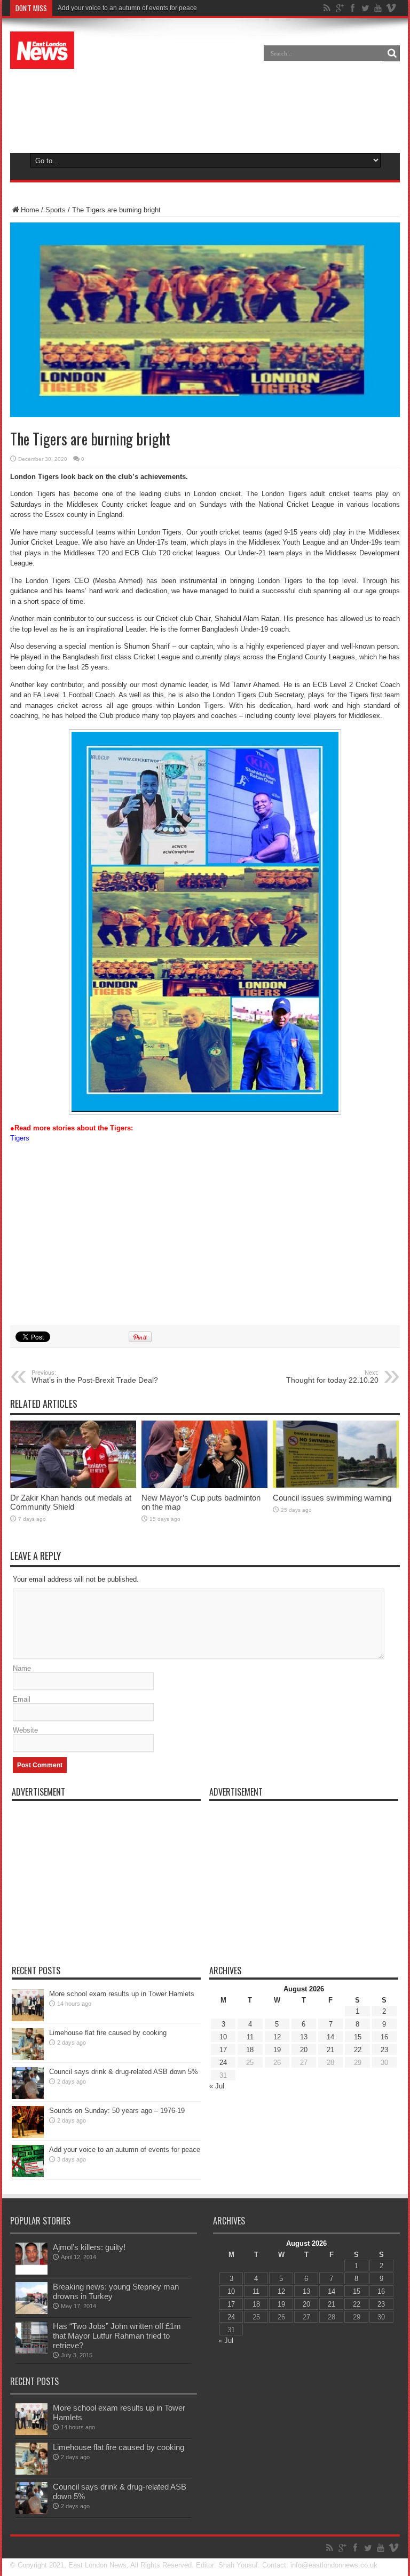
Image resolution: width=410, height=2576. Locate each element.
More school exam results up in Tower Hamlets (122, 1994)
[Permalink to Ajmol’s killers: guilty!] (31, 2272)
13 (304, 2037)
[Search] (392, 53)
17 (223, 2050)
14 (330, 2037)
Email (22, 1699)
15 (358, 2037)
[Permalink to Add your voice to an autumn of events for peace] (28, 2175)
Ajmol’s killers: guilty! (89, 2247)
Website (25, 1730)
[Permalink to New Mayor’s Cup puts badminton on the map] (204, 1485)
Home (30, 210)
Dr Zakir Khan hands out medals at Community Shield (71, 1502)
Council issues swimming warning (332, 1498)
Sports (56, 210)
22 (358, 2050)
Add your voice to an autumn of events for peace (127, 8)
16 (384, 2037)
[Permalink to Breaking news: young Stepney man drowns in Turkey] (31, 2312)
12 (277, 2037)
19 (277, 2050)
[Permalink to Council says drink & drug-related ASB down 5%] (28, 2097)
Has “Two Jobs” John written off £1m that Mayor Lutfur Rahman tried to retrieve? (117, 2336)
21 (330, 2050)
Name (22, 1668)
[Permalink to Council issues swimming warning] (336, 1485)
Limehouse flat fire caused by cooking (108, 2033)
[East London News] (42, 61)
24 (223, 2063)
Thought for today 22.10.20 (332, 1377)
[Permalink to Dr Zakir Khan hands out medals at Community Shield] (73, 1485)
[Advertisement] (205, 109)
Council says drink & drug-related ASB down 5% (124, 2072)
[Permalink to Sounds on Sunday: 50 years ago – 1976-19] (28, 2136)
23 (384, 2050)
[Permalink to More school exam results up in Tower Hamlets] (28, 2019)
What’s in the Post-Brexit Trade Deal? (95, 1377)
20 (304, 2050)
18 (250, 2050)
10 (223, 2037)
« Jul (217, 2086)
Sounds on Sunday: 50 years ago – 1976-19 (117, 2111)
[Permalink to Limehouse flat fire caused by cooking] (28, 2058)
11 (250, 2037)
